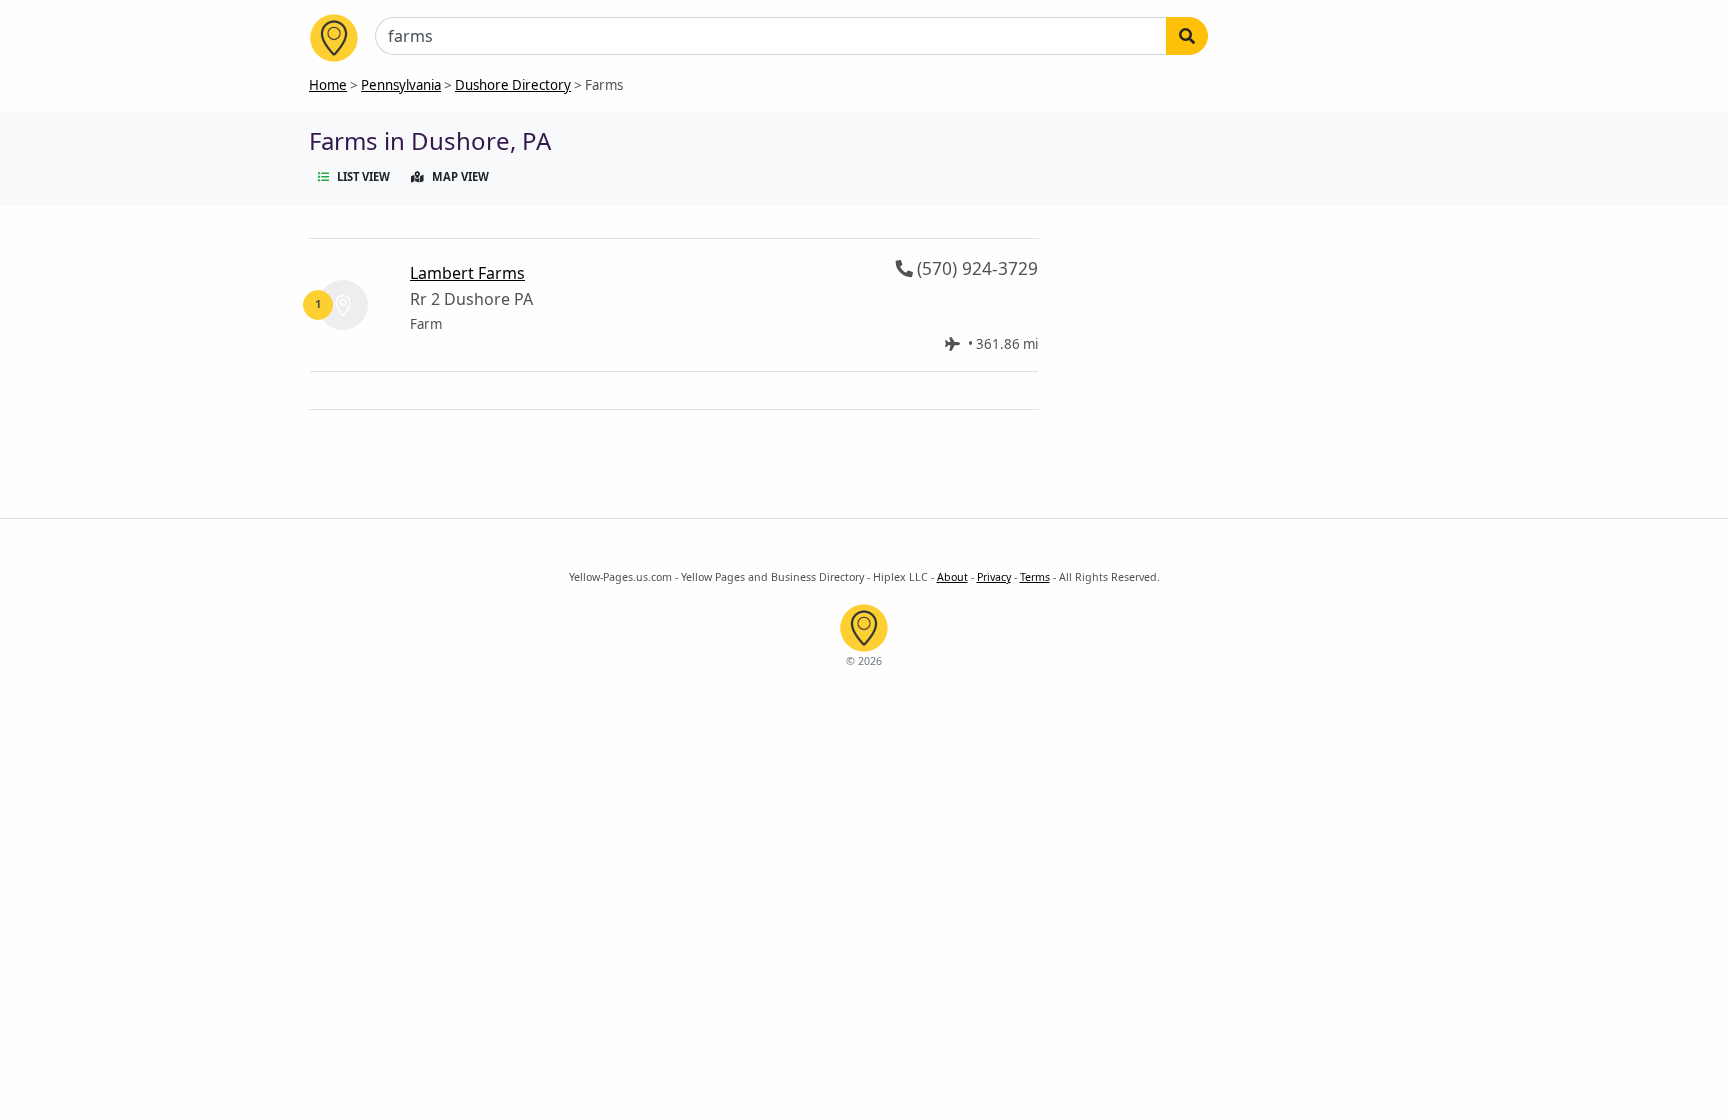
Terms (1035, 577)
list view (363, 176)
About (952, 577)
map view (460, 176)
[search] (1187, 36)
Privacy (994, 577)
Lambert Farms (467, 273)
